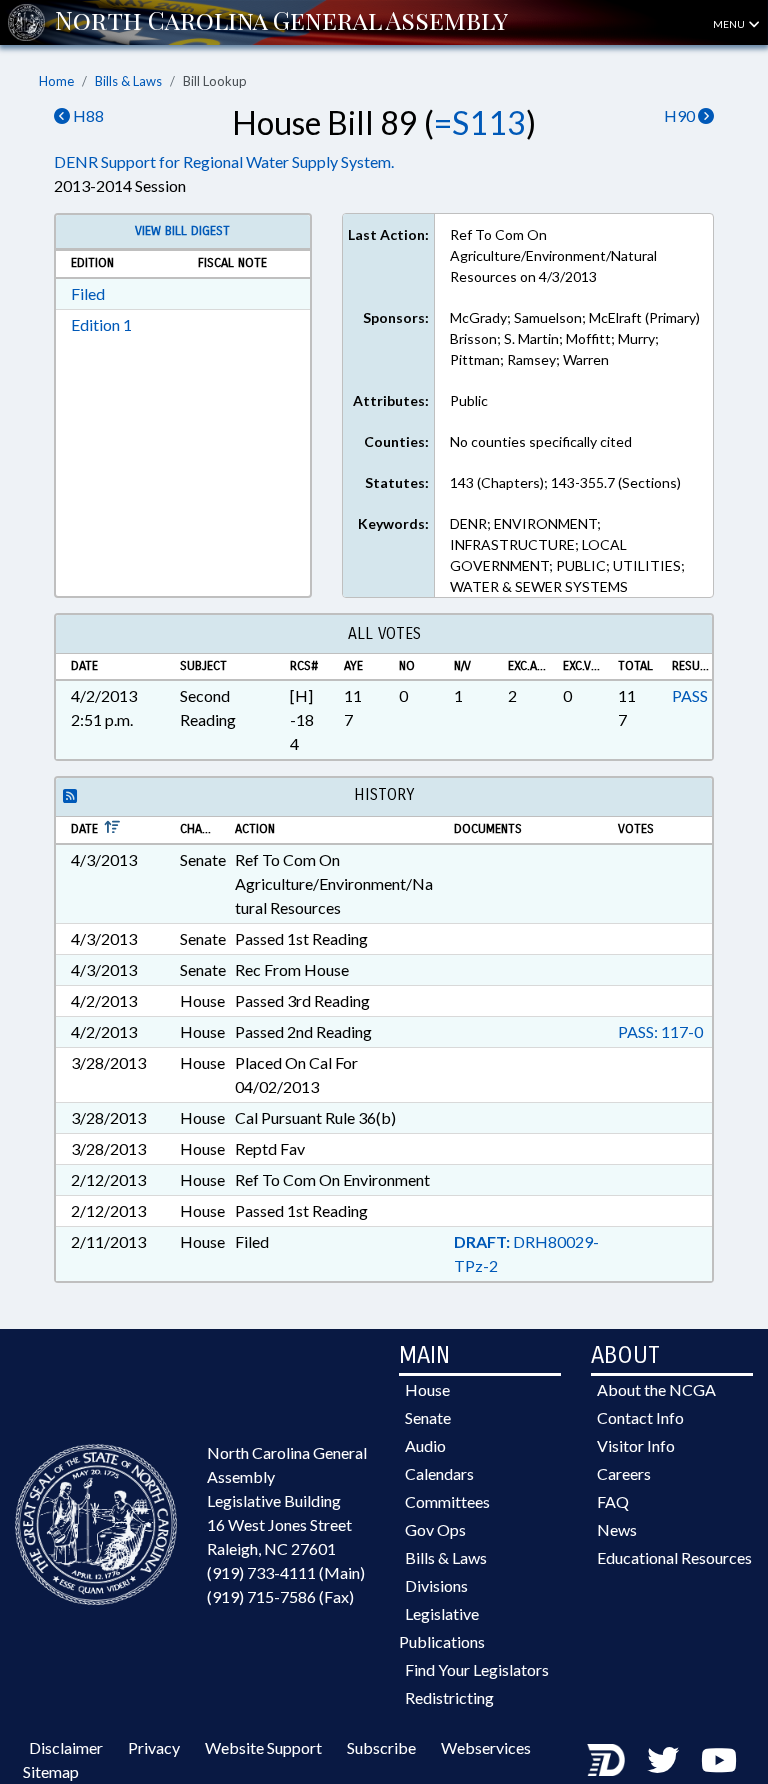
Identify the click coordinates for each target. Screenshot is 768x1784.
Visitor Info (636, 1445)
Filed (88, 293)
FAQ (613, 1501)
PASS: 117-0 (660, 1031)
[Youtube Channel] (719, 1759)
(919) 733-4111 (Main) (286, 1572)
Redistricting (449, 1697)
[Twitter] (663, 1759)
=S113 (480, 122)
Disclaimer (66, 1747)
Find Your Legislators (477, 1669)
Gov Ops (435, 1529)
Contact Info (640, 1417)
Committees (447, 1501)
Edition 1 (101, 324)
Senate (428, 1417)
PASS (690, 695)
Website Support (263, 1747)
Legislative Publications (442, 1627)
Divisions (436, 1585)
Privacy (154, 1747)
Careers (624, 1473)
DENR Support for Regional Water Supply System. (224, 161)
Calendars (439, 1473)
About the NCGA (656, 1389)
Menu (730, 24)
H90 (681, 115)
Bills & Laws (128, 81)
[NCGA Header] (281, 22)
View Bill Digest (182, 231)
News (617, 1529)
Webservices (486, 1747)
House (427, 1389)
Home (56, 81)
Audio (425, 1445)
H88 (87, 115)
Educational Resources (674, 1557)
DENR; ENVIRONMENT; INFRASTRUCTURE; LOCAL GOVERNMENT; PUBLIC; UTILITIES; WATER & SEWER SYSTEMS (567, 555)
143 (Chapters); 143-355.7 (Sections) (565, 482)
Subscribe (381, 1747)
